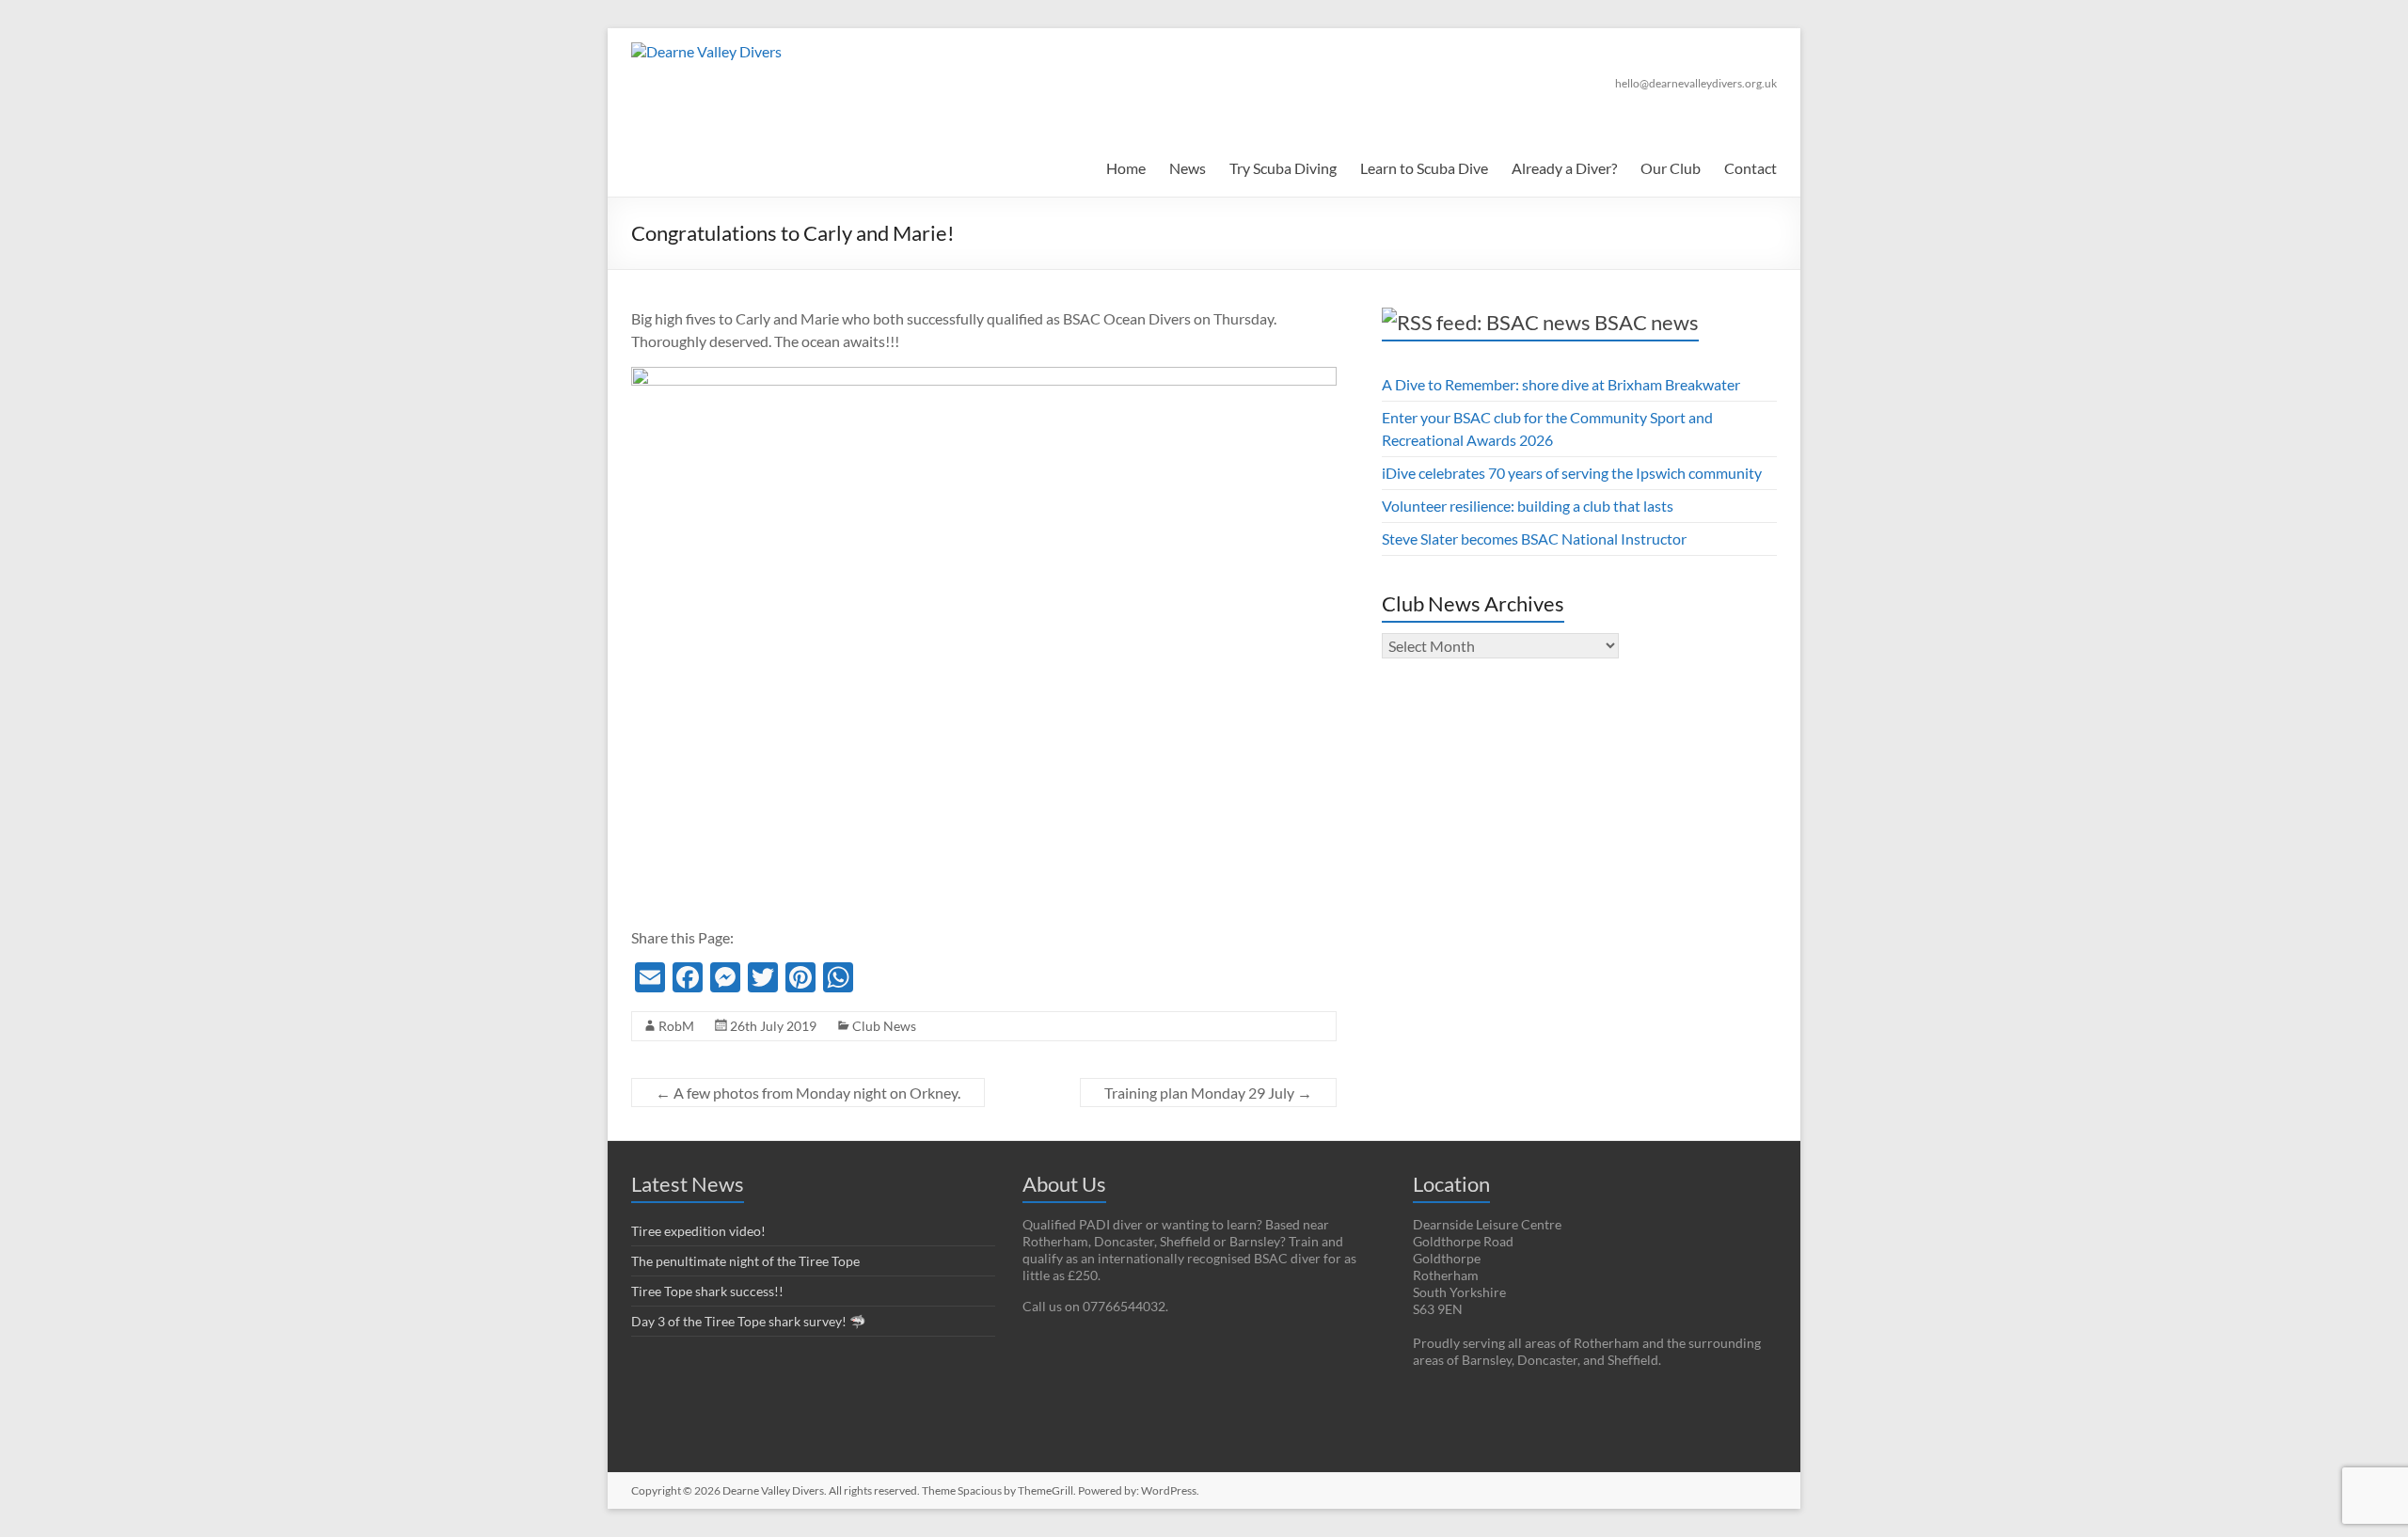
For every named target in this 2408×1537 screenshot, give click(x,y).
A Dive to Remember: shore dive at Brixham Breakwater (1561, 384)
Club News (884, 1026)
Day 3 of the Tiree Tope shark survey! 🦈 (748, 1321)
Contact (1751, 168)
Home (1126, 168)
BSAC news (1647, 322)
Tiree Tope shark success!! (707, 1291)
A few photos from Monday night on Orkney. (808, 1093)
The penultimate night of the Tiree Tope (745, 1261)
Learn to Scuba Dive (1424, 168)
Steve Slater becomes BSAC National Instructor (1534, 539)
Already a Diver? (1564, 168)
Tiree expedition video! (698, 1231)
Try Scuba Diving (1283, 168)
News (1188, 168)
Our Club (1671, 168)
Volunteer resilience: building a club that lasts (1528, 506)
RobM (676, 1026)
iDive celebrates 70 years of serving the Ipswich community (1572, 473)
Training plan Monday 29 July (1208, 1093)
